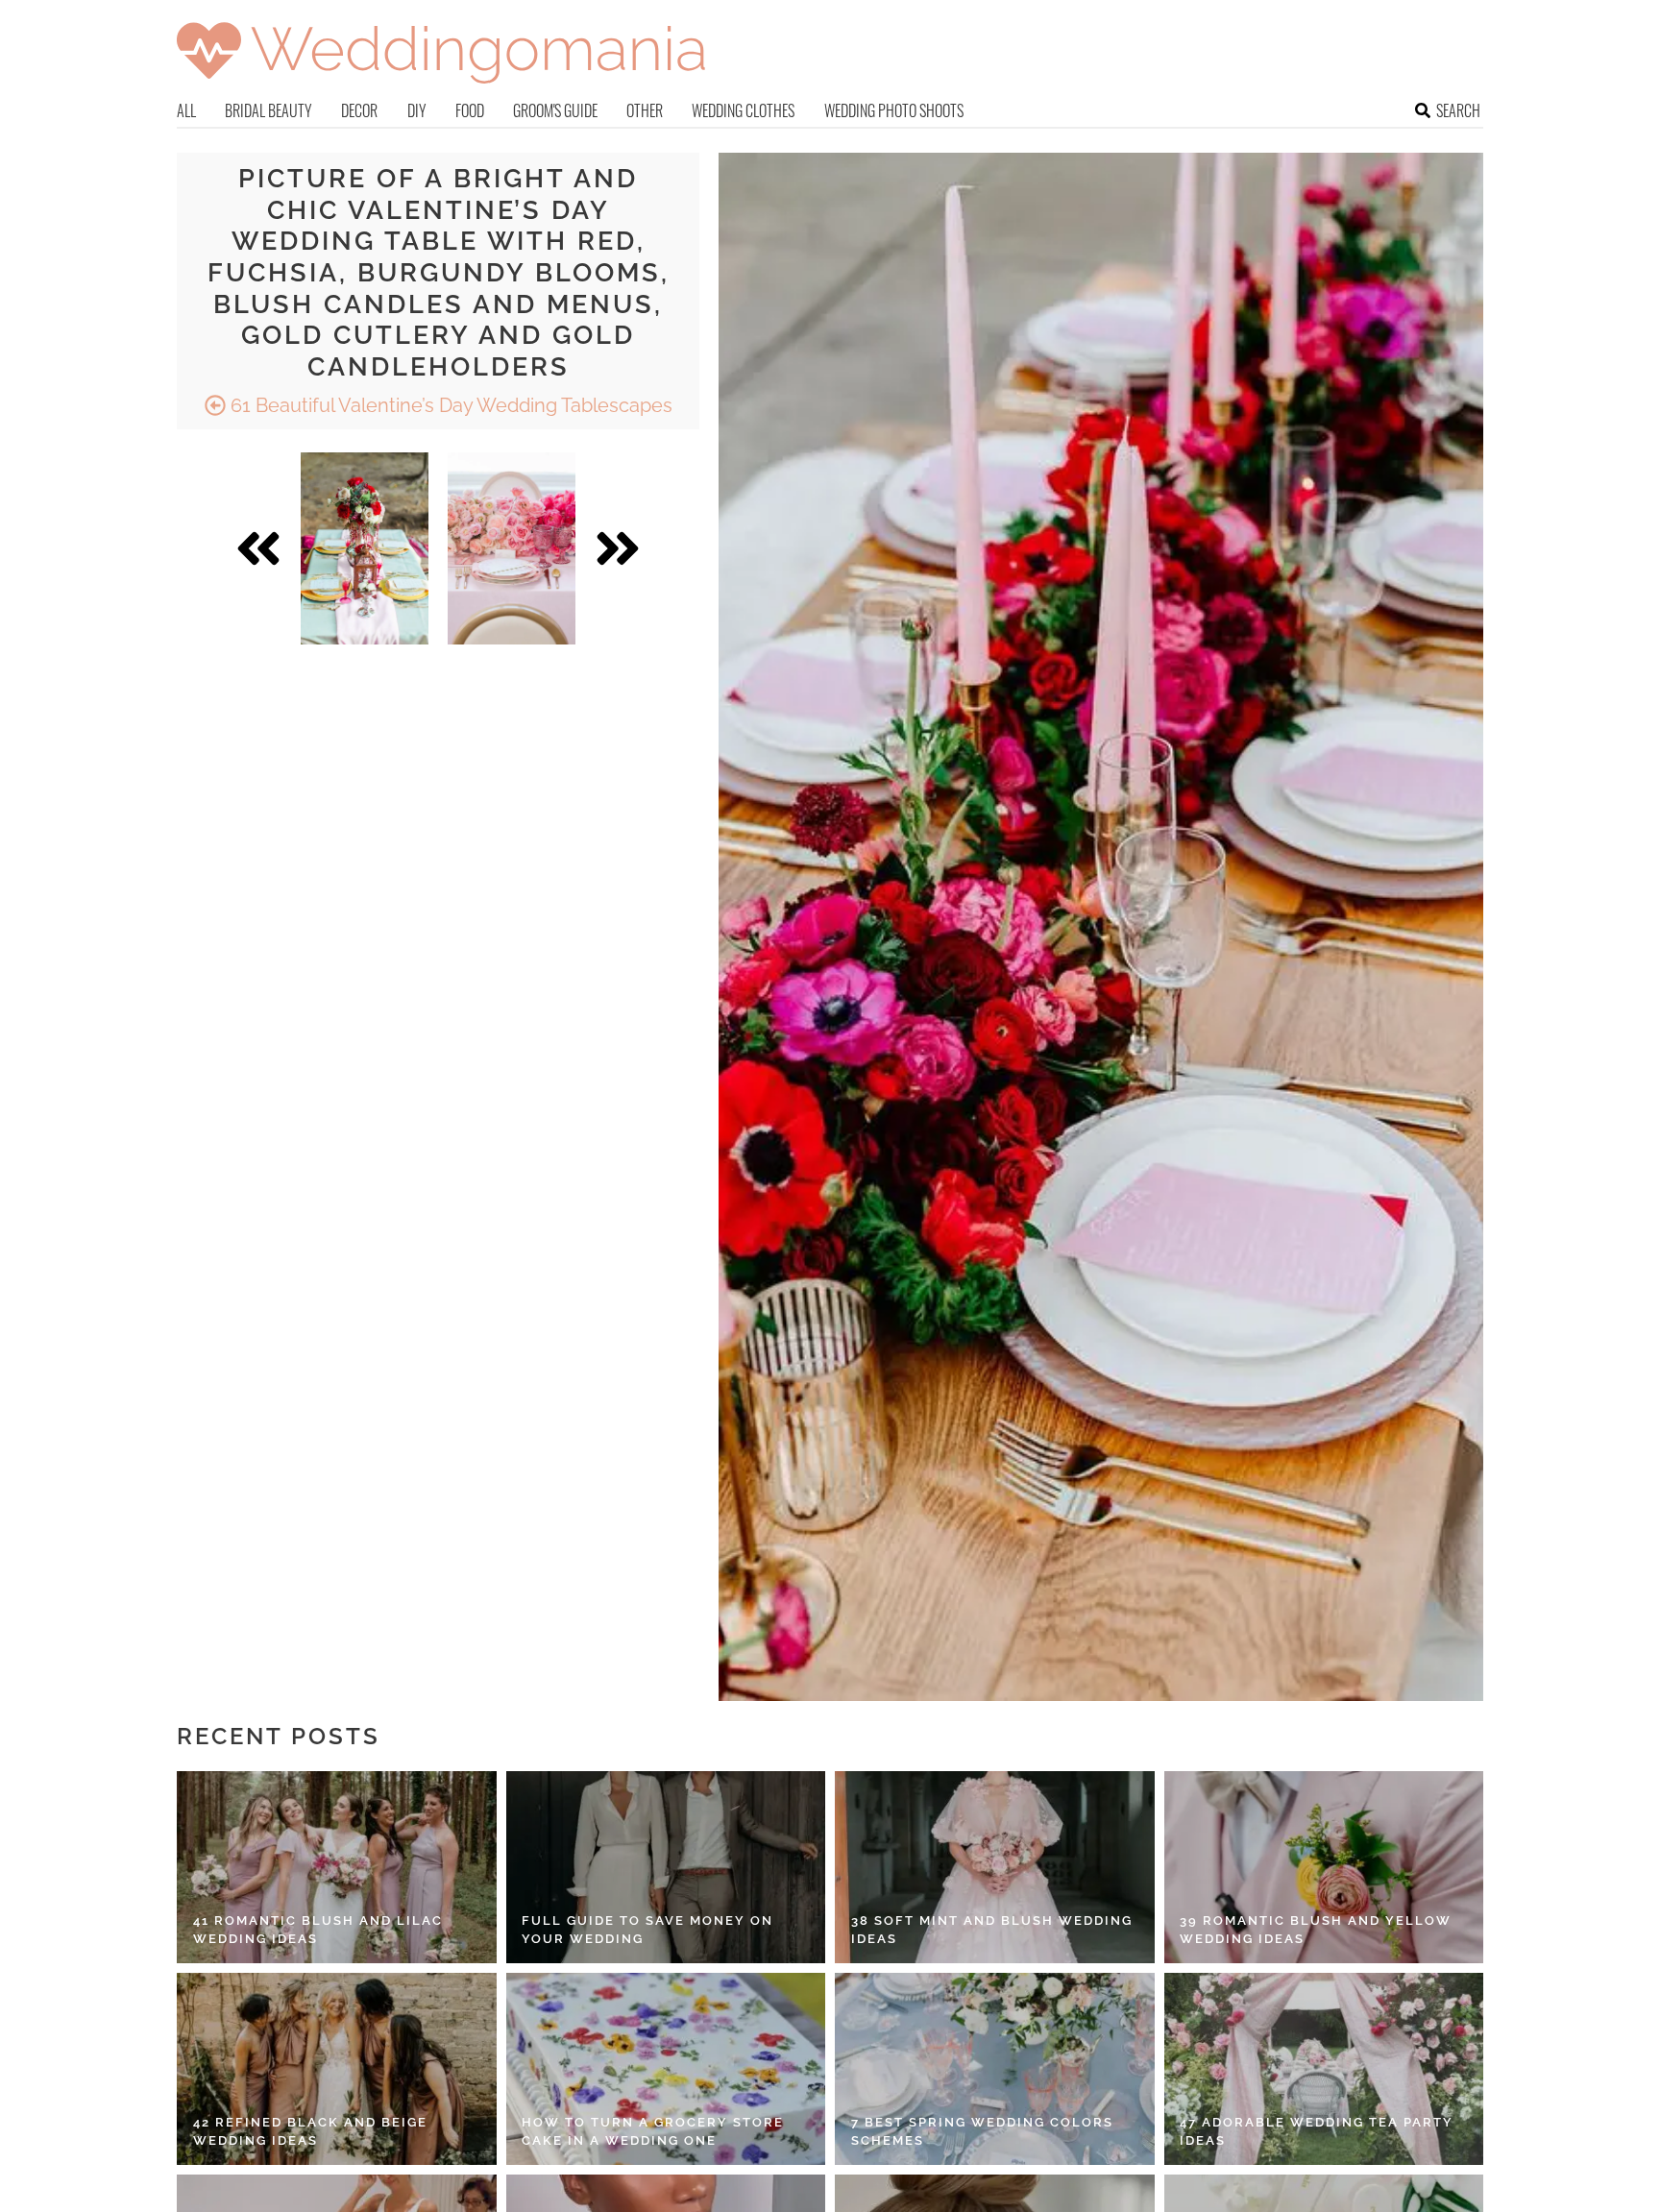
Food (470, 110)
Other (645, 110)
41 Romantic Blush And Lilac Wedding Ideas (318, 1930)
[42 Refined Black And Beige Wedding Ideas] (337, 2069)
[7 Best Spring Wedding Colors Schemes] (995, 2069)
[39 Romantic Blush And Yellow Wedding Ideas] (1324, 1867)
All (186, 110)
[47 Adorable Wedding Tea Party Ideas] (1324, 2069)
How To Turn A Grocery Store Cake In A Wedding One (653, 2132)
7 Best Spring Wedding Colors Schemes (982, 2132)
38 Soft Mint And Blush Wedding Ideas (992, 1930)
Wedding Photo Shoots (894, 110)
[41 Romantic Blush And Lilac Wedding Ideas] (337, 1867)
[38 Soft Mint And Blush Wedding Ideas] (995, 1867)
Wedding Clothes (743, 110)
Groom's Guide (555, 110)
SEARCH (1458, 110)
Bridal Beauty (269, 110)
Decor (359, 110)
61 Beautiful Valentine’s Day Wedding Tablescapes (449, 405)
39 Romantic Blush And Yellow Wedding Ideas (1316, 1930)
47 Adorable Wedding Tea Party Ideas (1317, 2132)
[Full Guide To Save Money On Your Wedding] (666, 1867)
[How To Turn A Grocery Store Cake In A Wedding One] (666, 2069)
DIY (417, 110)
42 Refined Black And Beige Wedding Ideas (310, 2132)
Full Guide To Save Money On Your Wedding (647, 1930)
